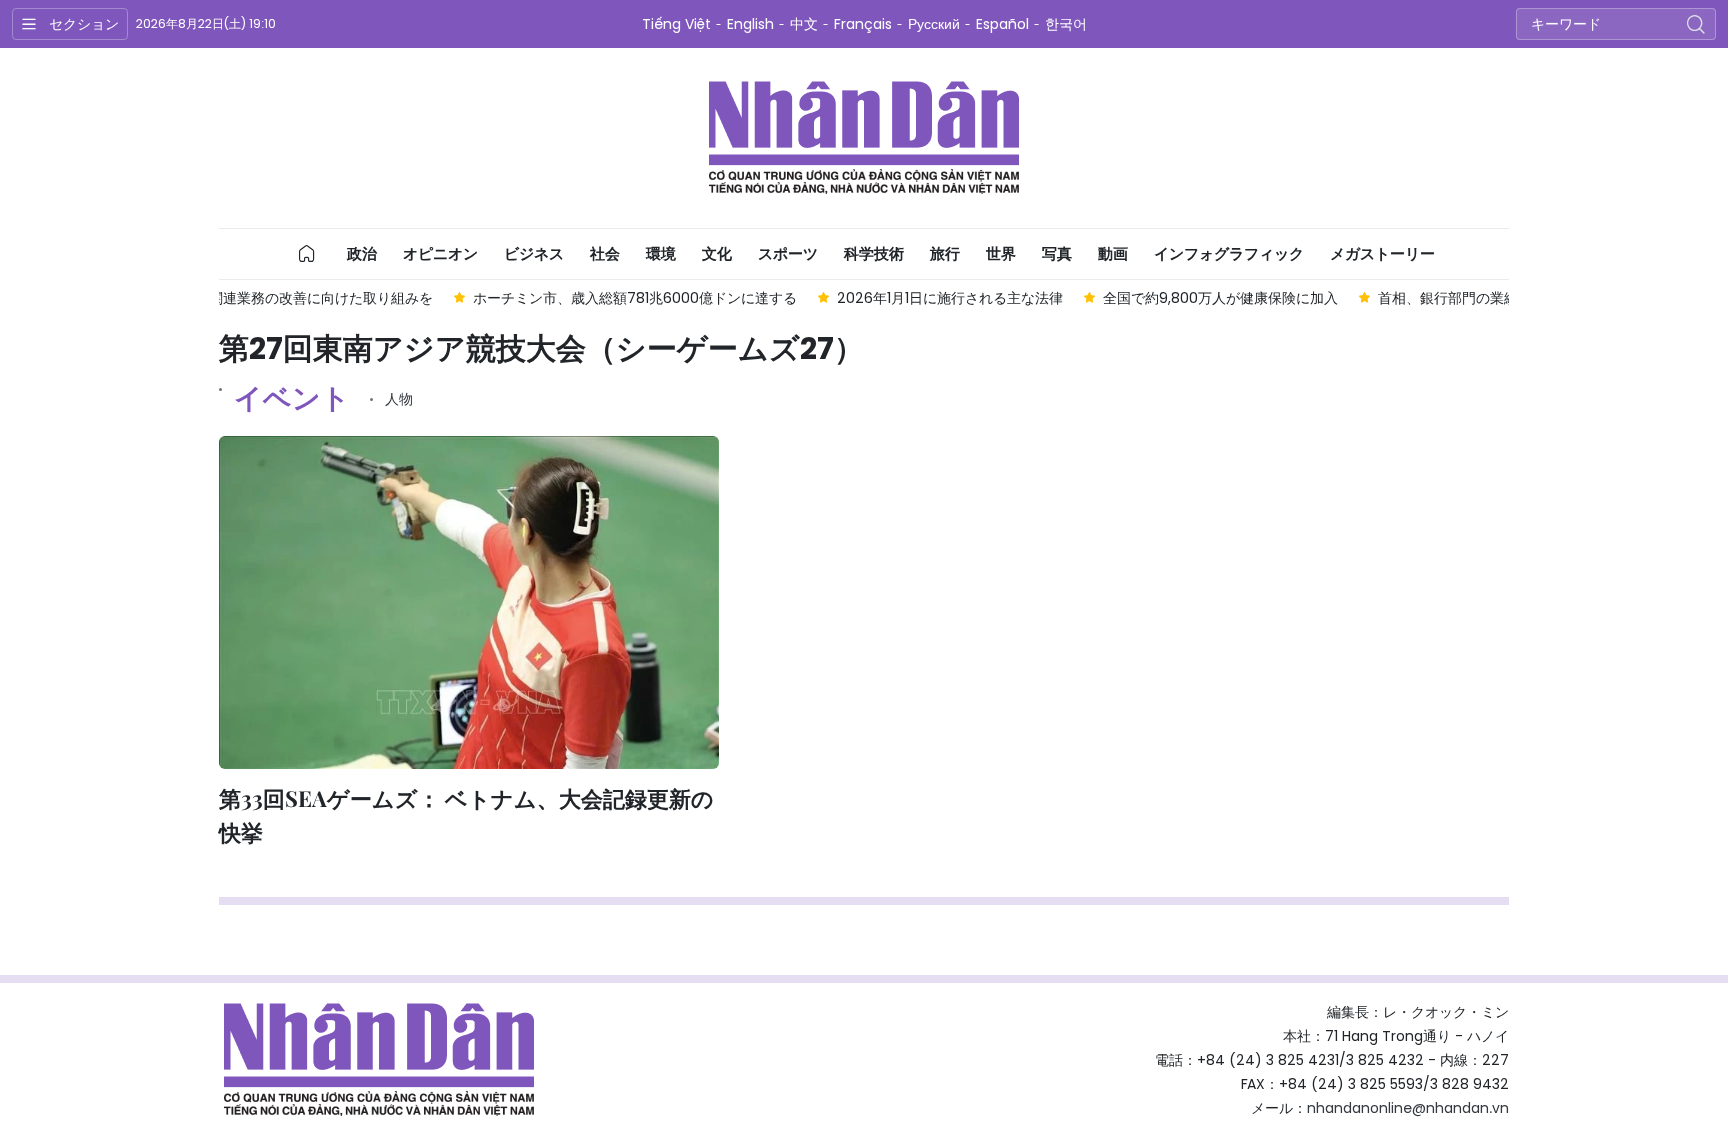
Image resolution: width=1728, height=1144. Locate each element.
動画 (1113, 253)
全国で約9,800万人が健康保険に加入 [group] (1103, 298)
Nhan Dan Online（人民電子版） (864, 138)
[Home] (307, 254)
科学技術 (874, 253)
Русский (934, 24)
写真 (1057, 253)
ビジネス (534, 253)
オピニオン (440, 253)
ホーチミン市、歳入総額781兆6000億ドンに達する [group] (518, 298)
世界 (1001, 253)
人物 (399, 399)
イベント (292, 398)
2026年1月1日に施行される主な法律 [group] (833, 298)
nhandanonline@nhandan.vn (1408, 1108)
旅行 (945, 253)
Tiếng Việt (676, 24)
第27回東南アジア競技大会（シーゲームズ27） (541, 349)
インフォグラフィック (1229, 253)
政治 (362, 253)
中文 (804, 24)
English (750, 24)
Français (863, 24)
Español (1002, 24)
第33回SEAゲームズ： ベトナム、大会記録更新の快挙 (466, 815)
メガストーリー (1382, 253)
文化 (717, 253)
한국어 (1066, 24)
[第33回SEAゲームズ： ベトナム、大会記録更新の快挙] (469, 602)
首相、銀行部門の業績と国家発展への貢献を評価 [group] (1415, 298)
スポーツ (788, 253)
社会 (605, 253)
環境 (661, 253)
